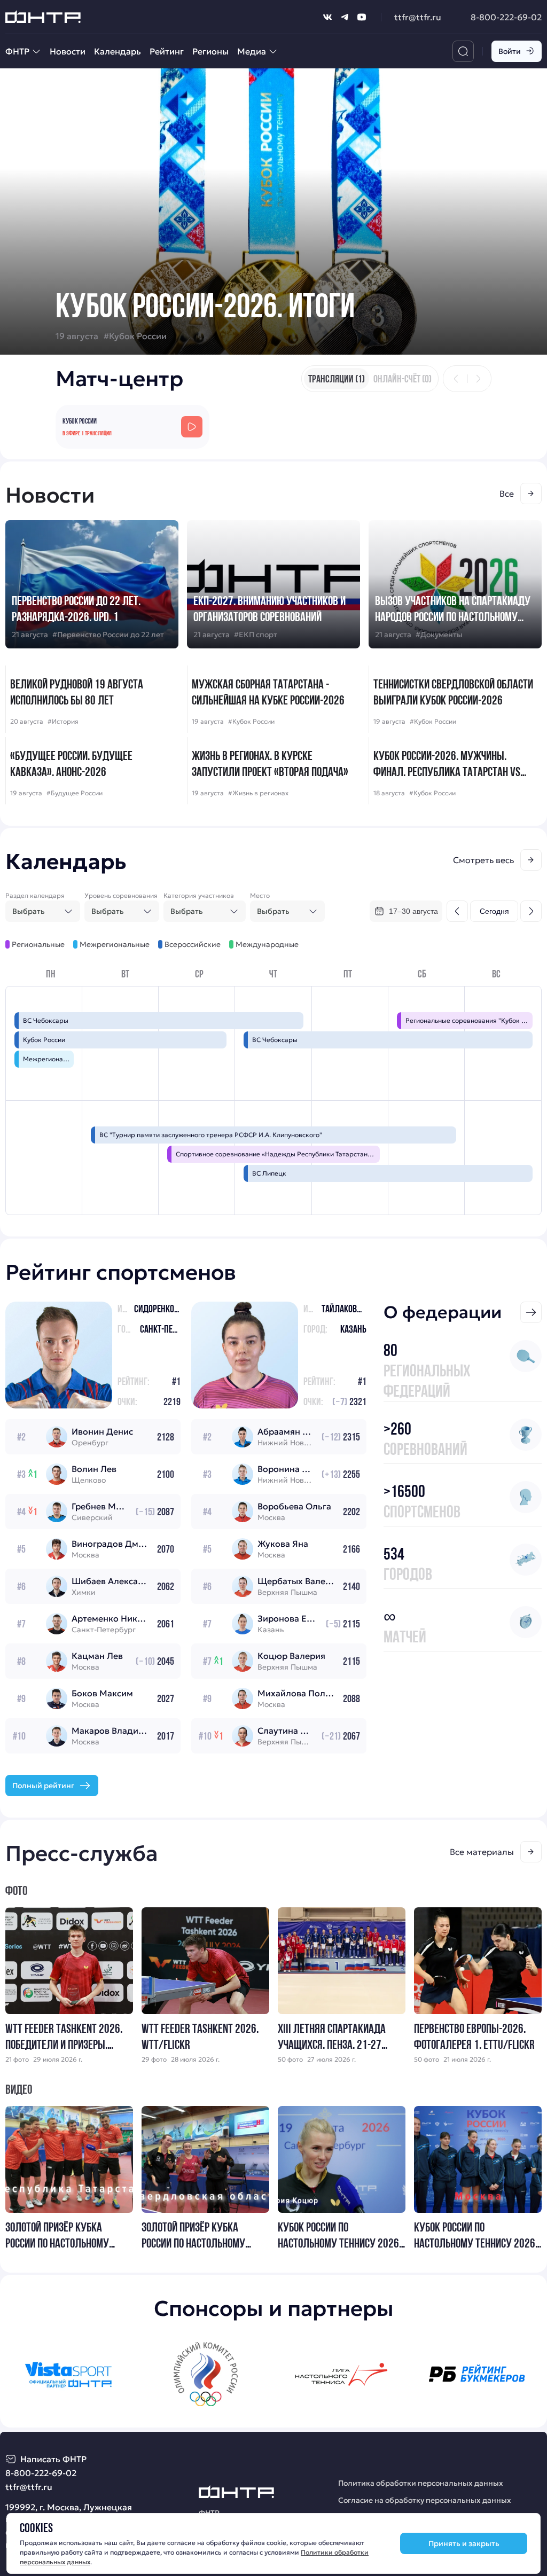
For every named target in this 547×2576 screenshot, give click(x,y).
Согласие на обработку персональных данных (425, 2500)
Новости (68, 51)
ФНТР (17, 51)
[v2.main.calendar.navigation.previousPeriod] (457, 911)
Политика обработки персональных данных (421, 2483)
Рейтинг (167, 51)
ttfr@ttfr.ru (418, 17)
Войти (510, 51)
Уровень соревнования (121, 895)
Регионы (210, 51)
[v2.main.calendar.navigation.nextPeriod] (531, 911)
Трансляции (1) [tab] (337, 379)
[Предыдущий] (456, 379)
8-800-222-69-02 (506, 17)
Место (260, 895)
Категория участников (199, 895)
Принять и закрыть (464, 2543)
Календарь (118, 51)
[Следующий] (478, 379)
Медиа (252, 51)
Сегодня (494, 911)
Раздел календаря (35, 895)
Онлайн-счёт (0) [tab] (403, 379)
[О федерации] (531, 1312)
